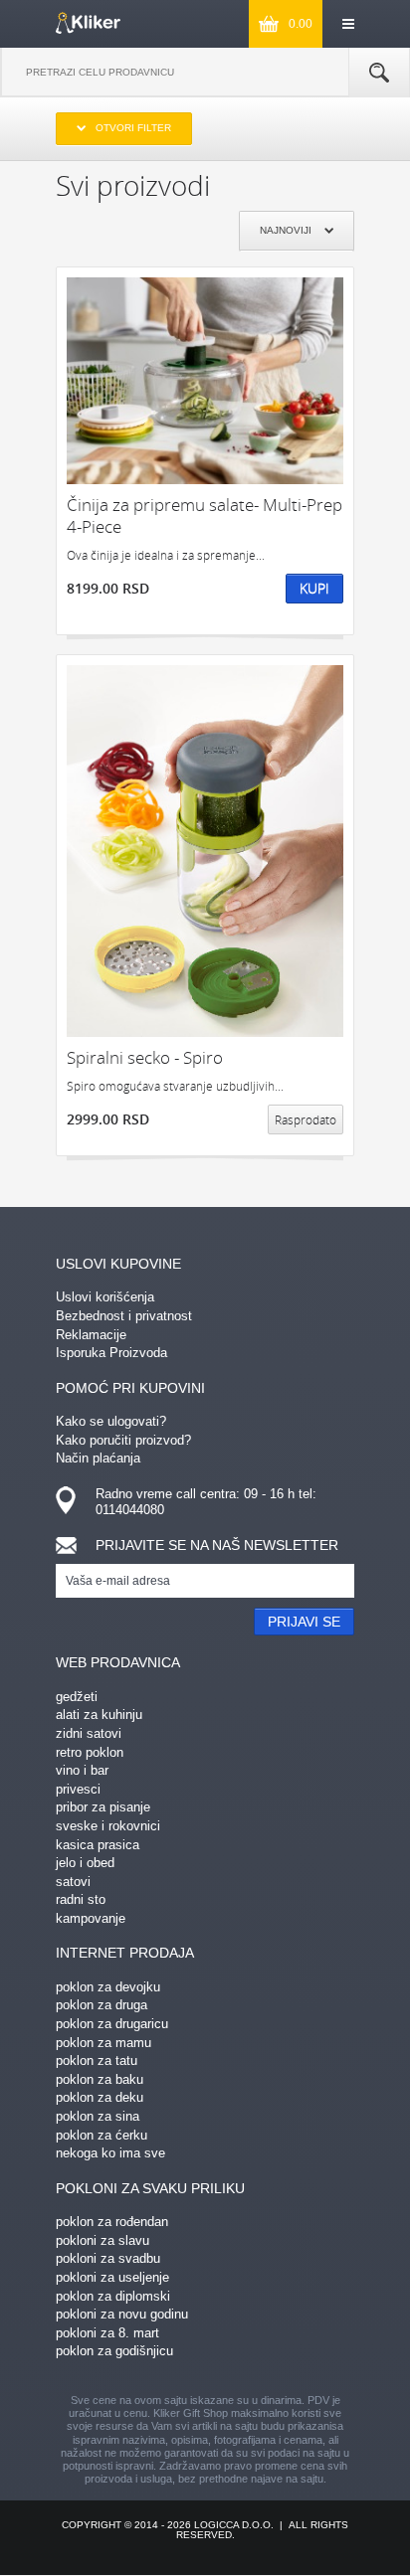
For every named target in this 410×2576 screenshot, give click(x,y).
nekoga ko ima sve (110, 2153)
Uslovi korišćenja (105, 1297)
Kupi (314, 588)
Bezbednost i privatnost (124, 1316)
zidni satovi (89, 1733)
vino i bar (82, 1770)
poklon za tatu (97, 2061)
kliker (88, 23)
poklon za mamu (103, 2043)
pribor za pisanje (103, 1807)
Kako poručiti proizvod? (123, 1440)
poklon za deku (100, 2097)
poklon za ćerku (102, 2135)
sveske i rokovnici (108, 1826)
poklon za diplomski (113, 2296)
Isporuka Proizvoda (111, 1353)
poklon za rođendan (112, 2222)
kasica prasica (98, 1845)
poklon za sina (98, 2116)
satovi (73, 1882)
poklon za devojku (108, 1987)
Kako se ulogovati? (111, 1421)
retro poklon (90, 1752)
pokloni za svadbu (108, 2258)
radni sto (81, 1899)
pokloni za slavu (102, 2240)
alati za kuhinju (99, 1715)
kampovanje (91, 1918)
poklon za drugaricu (112, 2024)
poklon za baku (100, 2079)
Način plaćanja (98, 1458)
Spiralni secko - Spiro (145, 1057)
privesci (78, 1789)
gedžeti (77, 1697)
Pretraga (379, 73)
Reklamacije (91, 1335)
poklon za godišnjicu (114, 2351)
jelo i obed (85, 1863)
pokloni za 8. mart (107, 2333)
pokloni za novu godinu (122, 2314)
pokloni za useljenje (112, 2277)
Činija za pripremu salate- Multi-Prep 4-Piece (205, 515)
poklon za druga (102, 2005)
